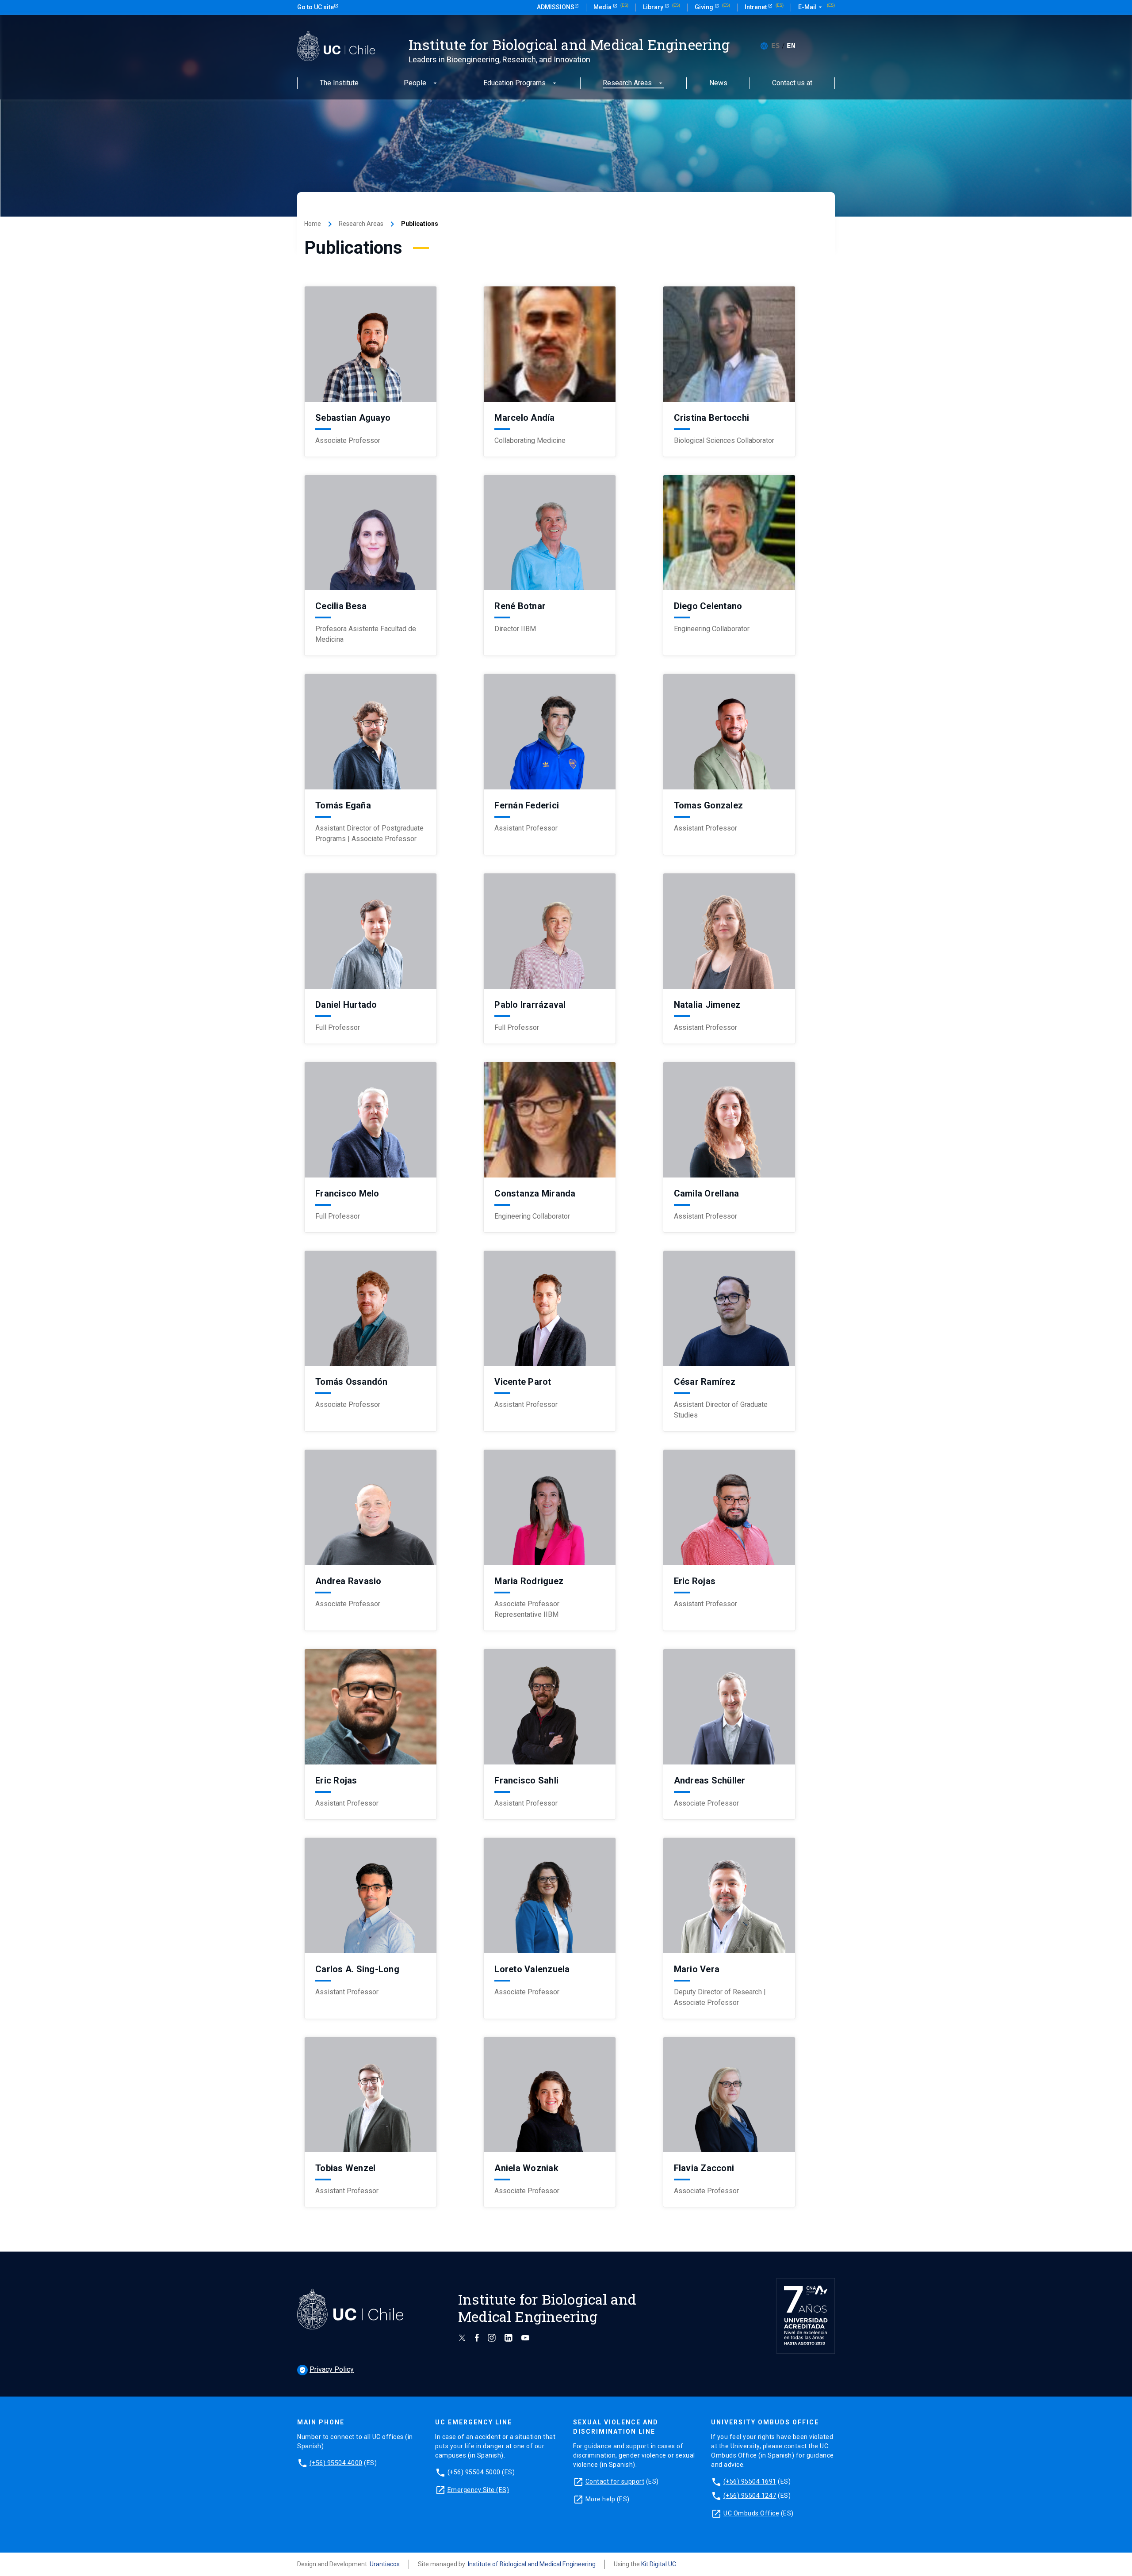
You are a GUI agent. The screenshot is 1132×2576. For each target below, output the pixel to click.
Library (654, 7)
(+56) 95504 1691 (750, 2481)
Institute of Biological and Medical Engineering (532, 2564)
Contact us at (792, 83)
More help (600, 2499)
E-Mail (811, 7)
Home (313, 224)
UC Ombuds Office (751, 2513)
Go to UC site (316, 7)
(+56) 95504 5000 (474, 2472)
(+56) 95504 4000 (336, 2463)
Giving (705, 7)
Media (603, 7)
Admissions (556, 7)
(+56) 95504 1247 (750, 2496)
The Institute (339, 83)
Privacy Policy (326, 2369)
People (415, 83)
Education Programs (514, 83)
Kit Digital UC (659, 2564)
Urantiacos (385, 2564)
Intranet (756, 7)
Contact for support (615, 2481)
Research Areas (627, 83)
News (718, 83)
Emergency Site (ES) (478, 2490)
